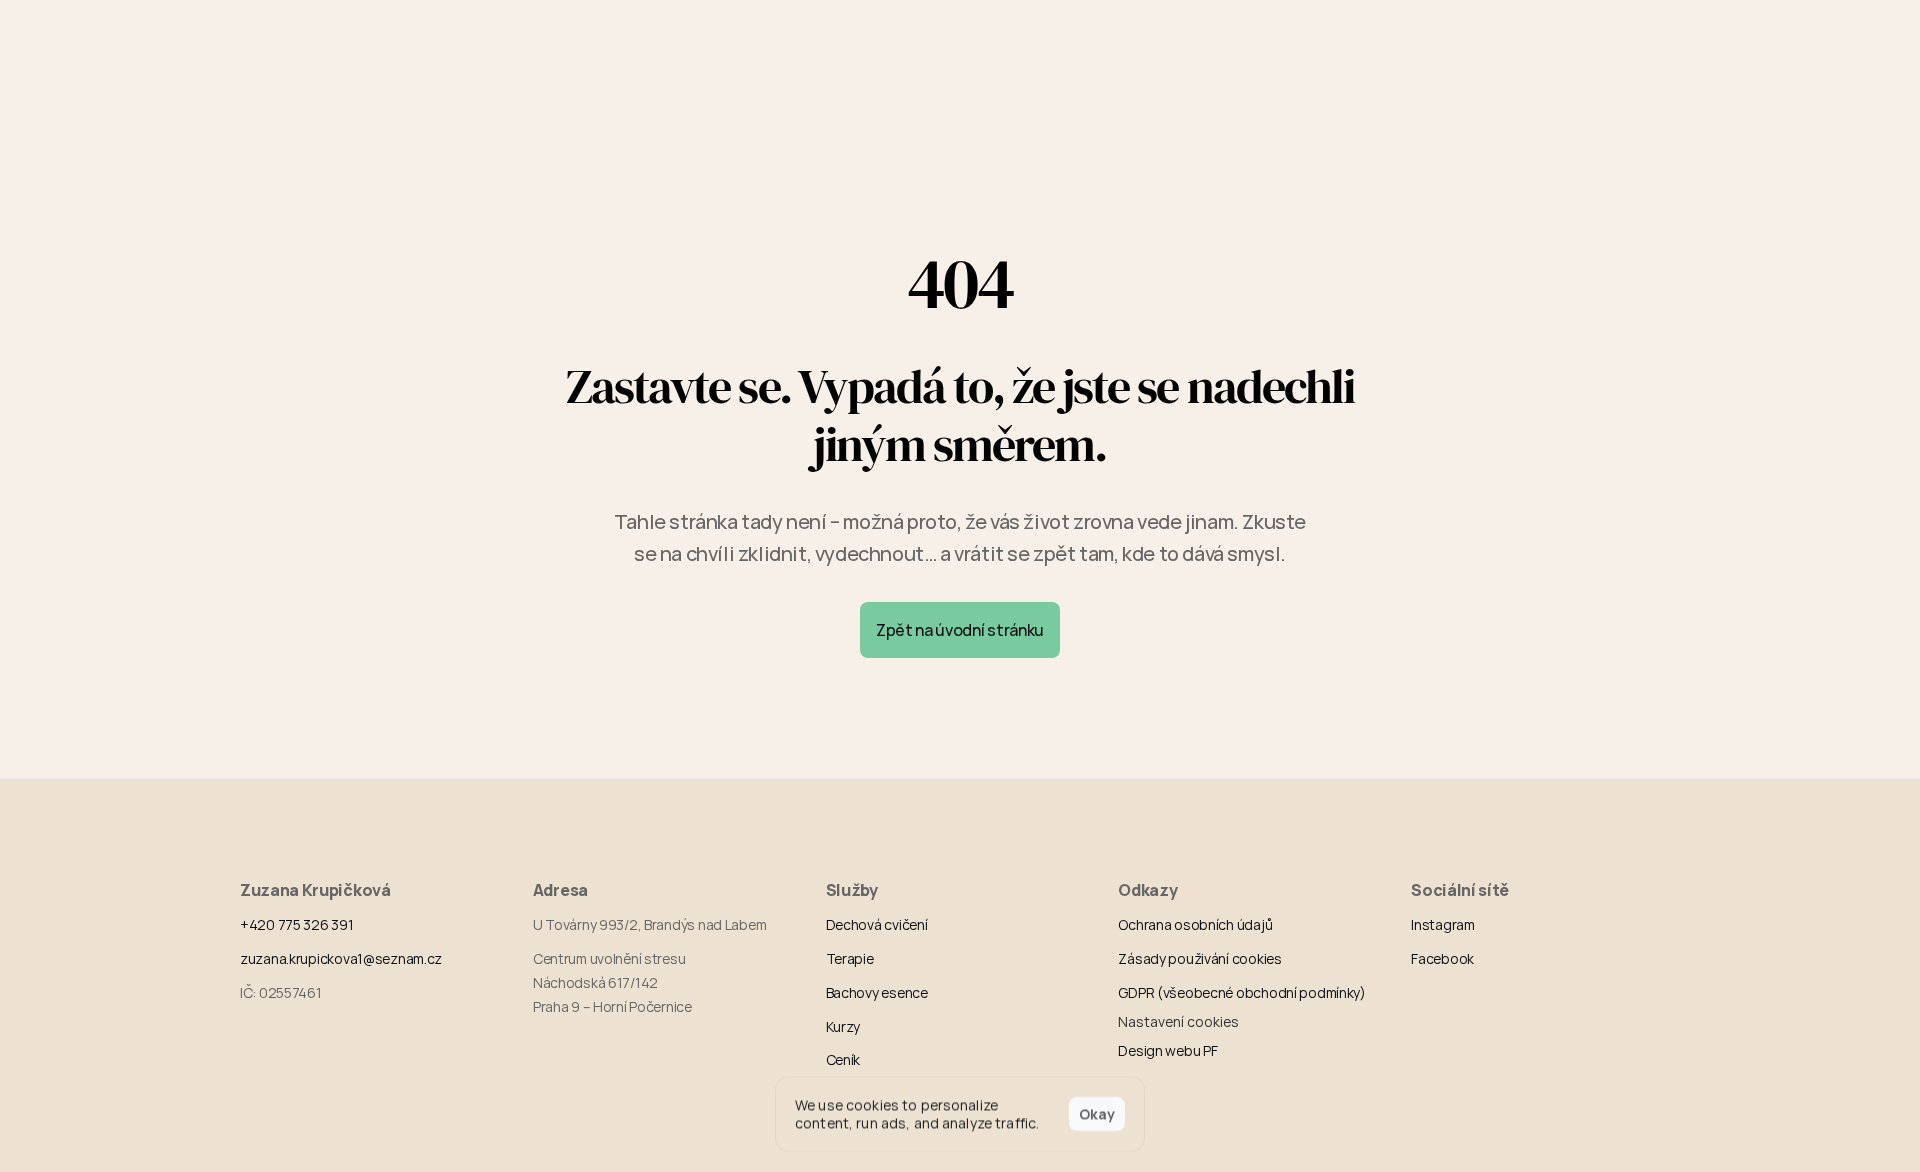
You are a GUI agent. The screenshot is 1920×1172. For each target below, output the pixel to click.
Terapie (850, 958)
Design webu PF (1167, 1050)
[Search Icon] (1270, 32)
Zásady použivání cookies (1199, 958)
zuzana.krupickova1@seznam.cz (341, 958)
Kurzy (843, 1026)
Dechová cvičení (877, 924)
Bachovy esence (877, 992)
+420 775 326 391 (297, 924)
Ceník (843, 1059)
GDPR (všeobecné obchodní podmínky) (1241, 992)
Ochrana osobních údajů (1195, 924)
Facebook (1442, 958)
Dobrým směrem (297, 31)
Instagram (1442, 924)
